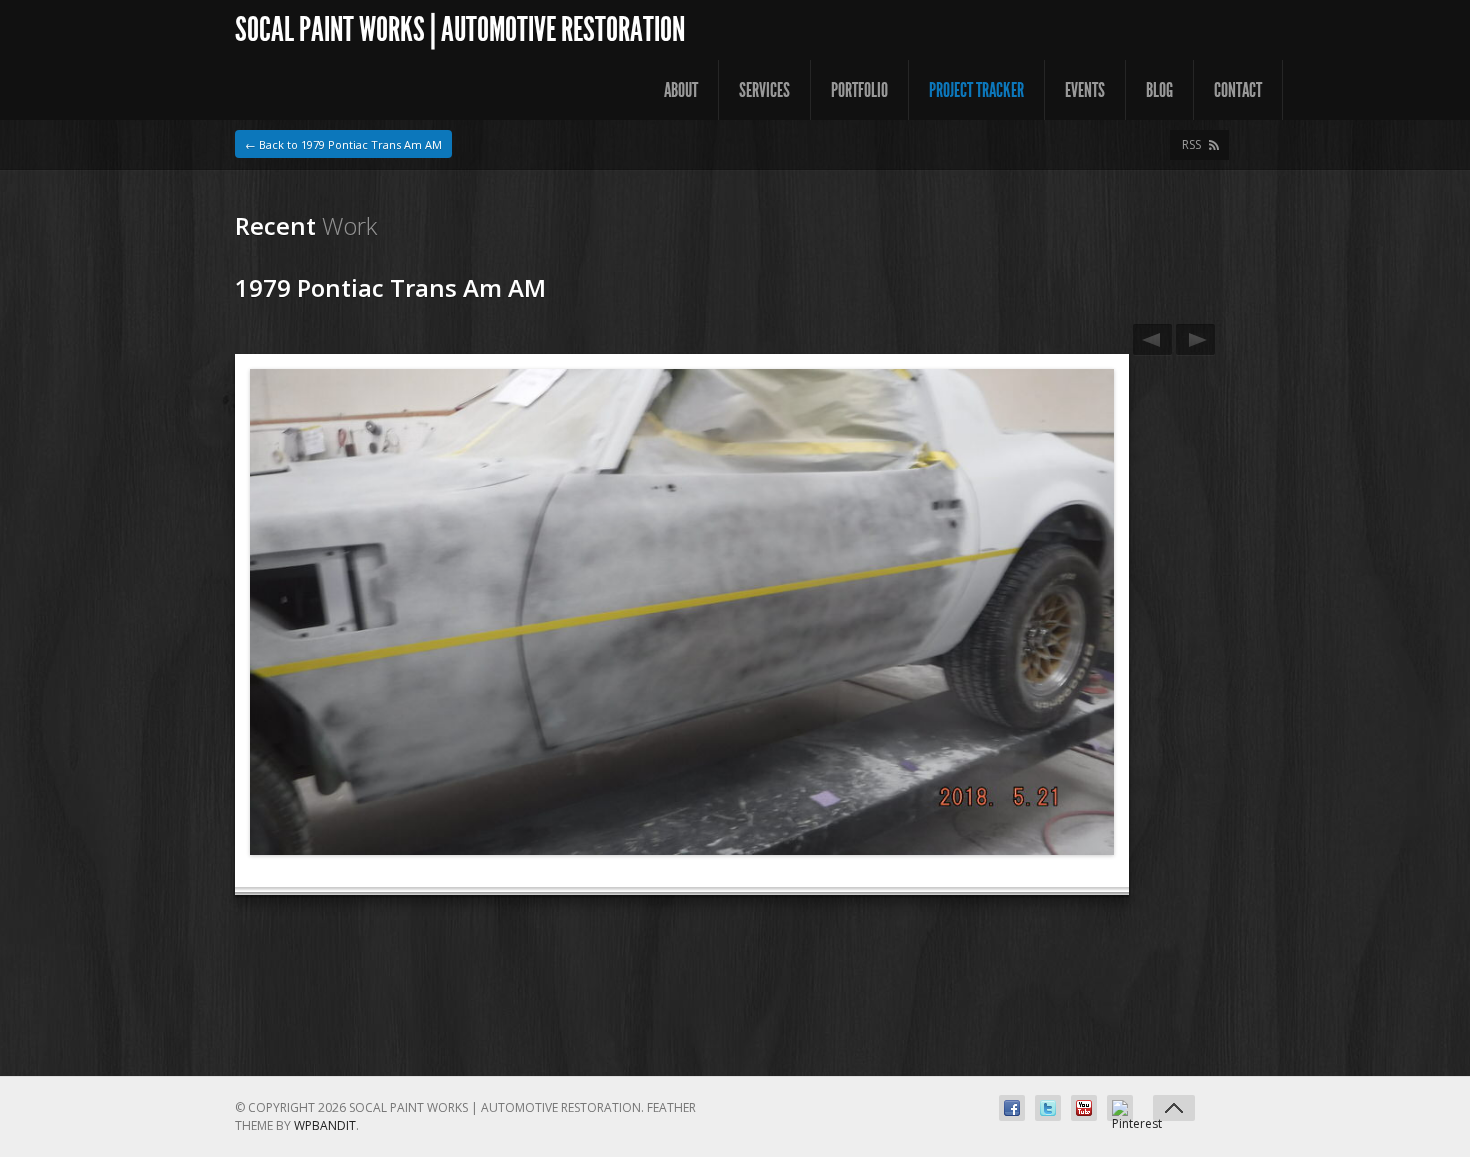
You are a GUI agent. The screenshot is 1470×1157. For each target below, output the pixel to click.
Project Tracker (976, 90)
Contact (1238, 90)
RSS (1191, 144)
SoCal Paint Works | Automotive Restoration (460, 29)
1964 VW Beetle (1152, 339)
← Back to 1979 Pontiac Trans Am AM (343, 144)
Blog (1159, 90)
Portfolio (859, 90)
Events (1085, 90)
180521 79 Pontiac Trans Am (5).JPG (1195, 339)
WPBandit (325, 1125)
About (681, 90)
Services (764, 90)
